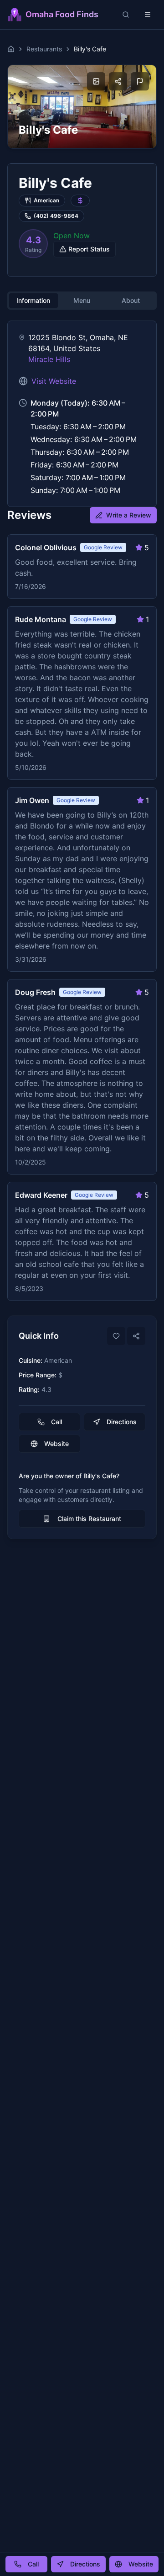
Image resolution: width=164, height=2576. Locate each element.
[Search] (126, 15)
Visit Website (54, 381)
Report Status (89, 249)
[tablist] (82, 301)
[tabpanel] (82, 414)
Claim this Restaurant (89, 1519)
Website (56, 1444)
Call (56, 1422)
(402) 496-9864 (56, 216)
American (46, 200)
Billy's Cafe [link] (90, 49)
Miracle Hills (49, 359)
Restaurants (44, 49)
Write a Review (129, 515)
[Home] (11, 49)
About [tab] (131, 300)
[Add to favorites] (116, 1336)
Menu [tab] (82, 300)
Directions (122, 1422)
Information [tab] (33, 300)
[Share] (136, 1336)
